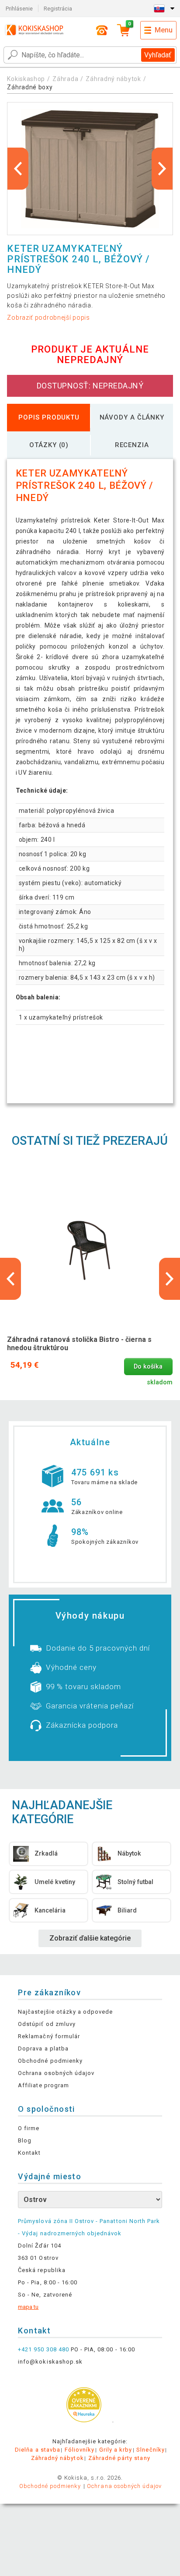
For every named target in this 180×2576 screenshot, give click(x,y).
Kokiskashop (26, 79)
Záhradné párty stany (119, 2458)
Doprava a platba (43, 2048)
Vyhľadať (158, 55)
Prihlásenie (19, 9)
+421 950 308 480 (43, 2349)
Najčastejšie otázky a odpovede (65, 2012)
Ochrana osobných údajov (56, 2073)
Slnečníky (150, 2450)
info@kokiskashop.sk (50, 2362)
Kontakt (29, 2153)
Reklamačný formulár (49, 2036)
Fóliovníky (80, 2450)
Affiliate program (43, 2085)
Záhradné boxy (30, 87)
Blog (25, 2140)
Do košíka (148, 1367)
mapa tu (28, 2307)
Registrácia (58, 9)
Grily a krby (116, 2450)
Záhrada (65, 79)
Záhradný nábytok (113, 79)
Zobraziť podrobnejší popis (48, 318)
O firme (29, 2128)
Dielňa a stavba (38, 2450)
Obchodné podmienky (50, 2061)
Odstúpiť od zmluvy (47, 2024)
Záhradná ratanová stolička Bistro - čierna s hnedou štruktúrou (79, 1344)
